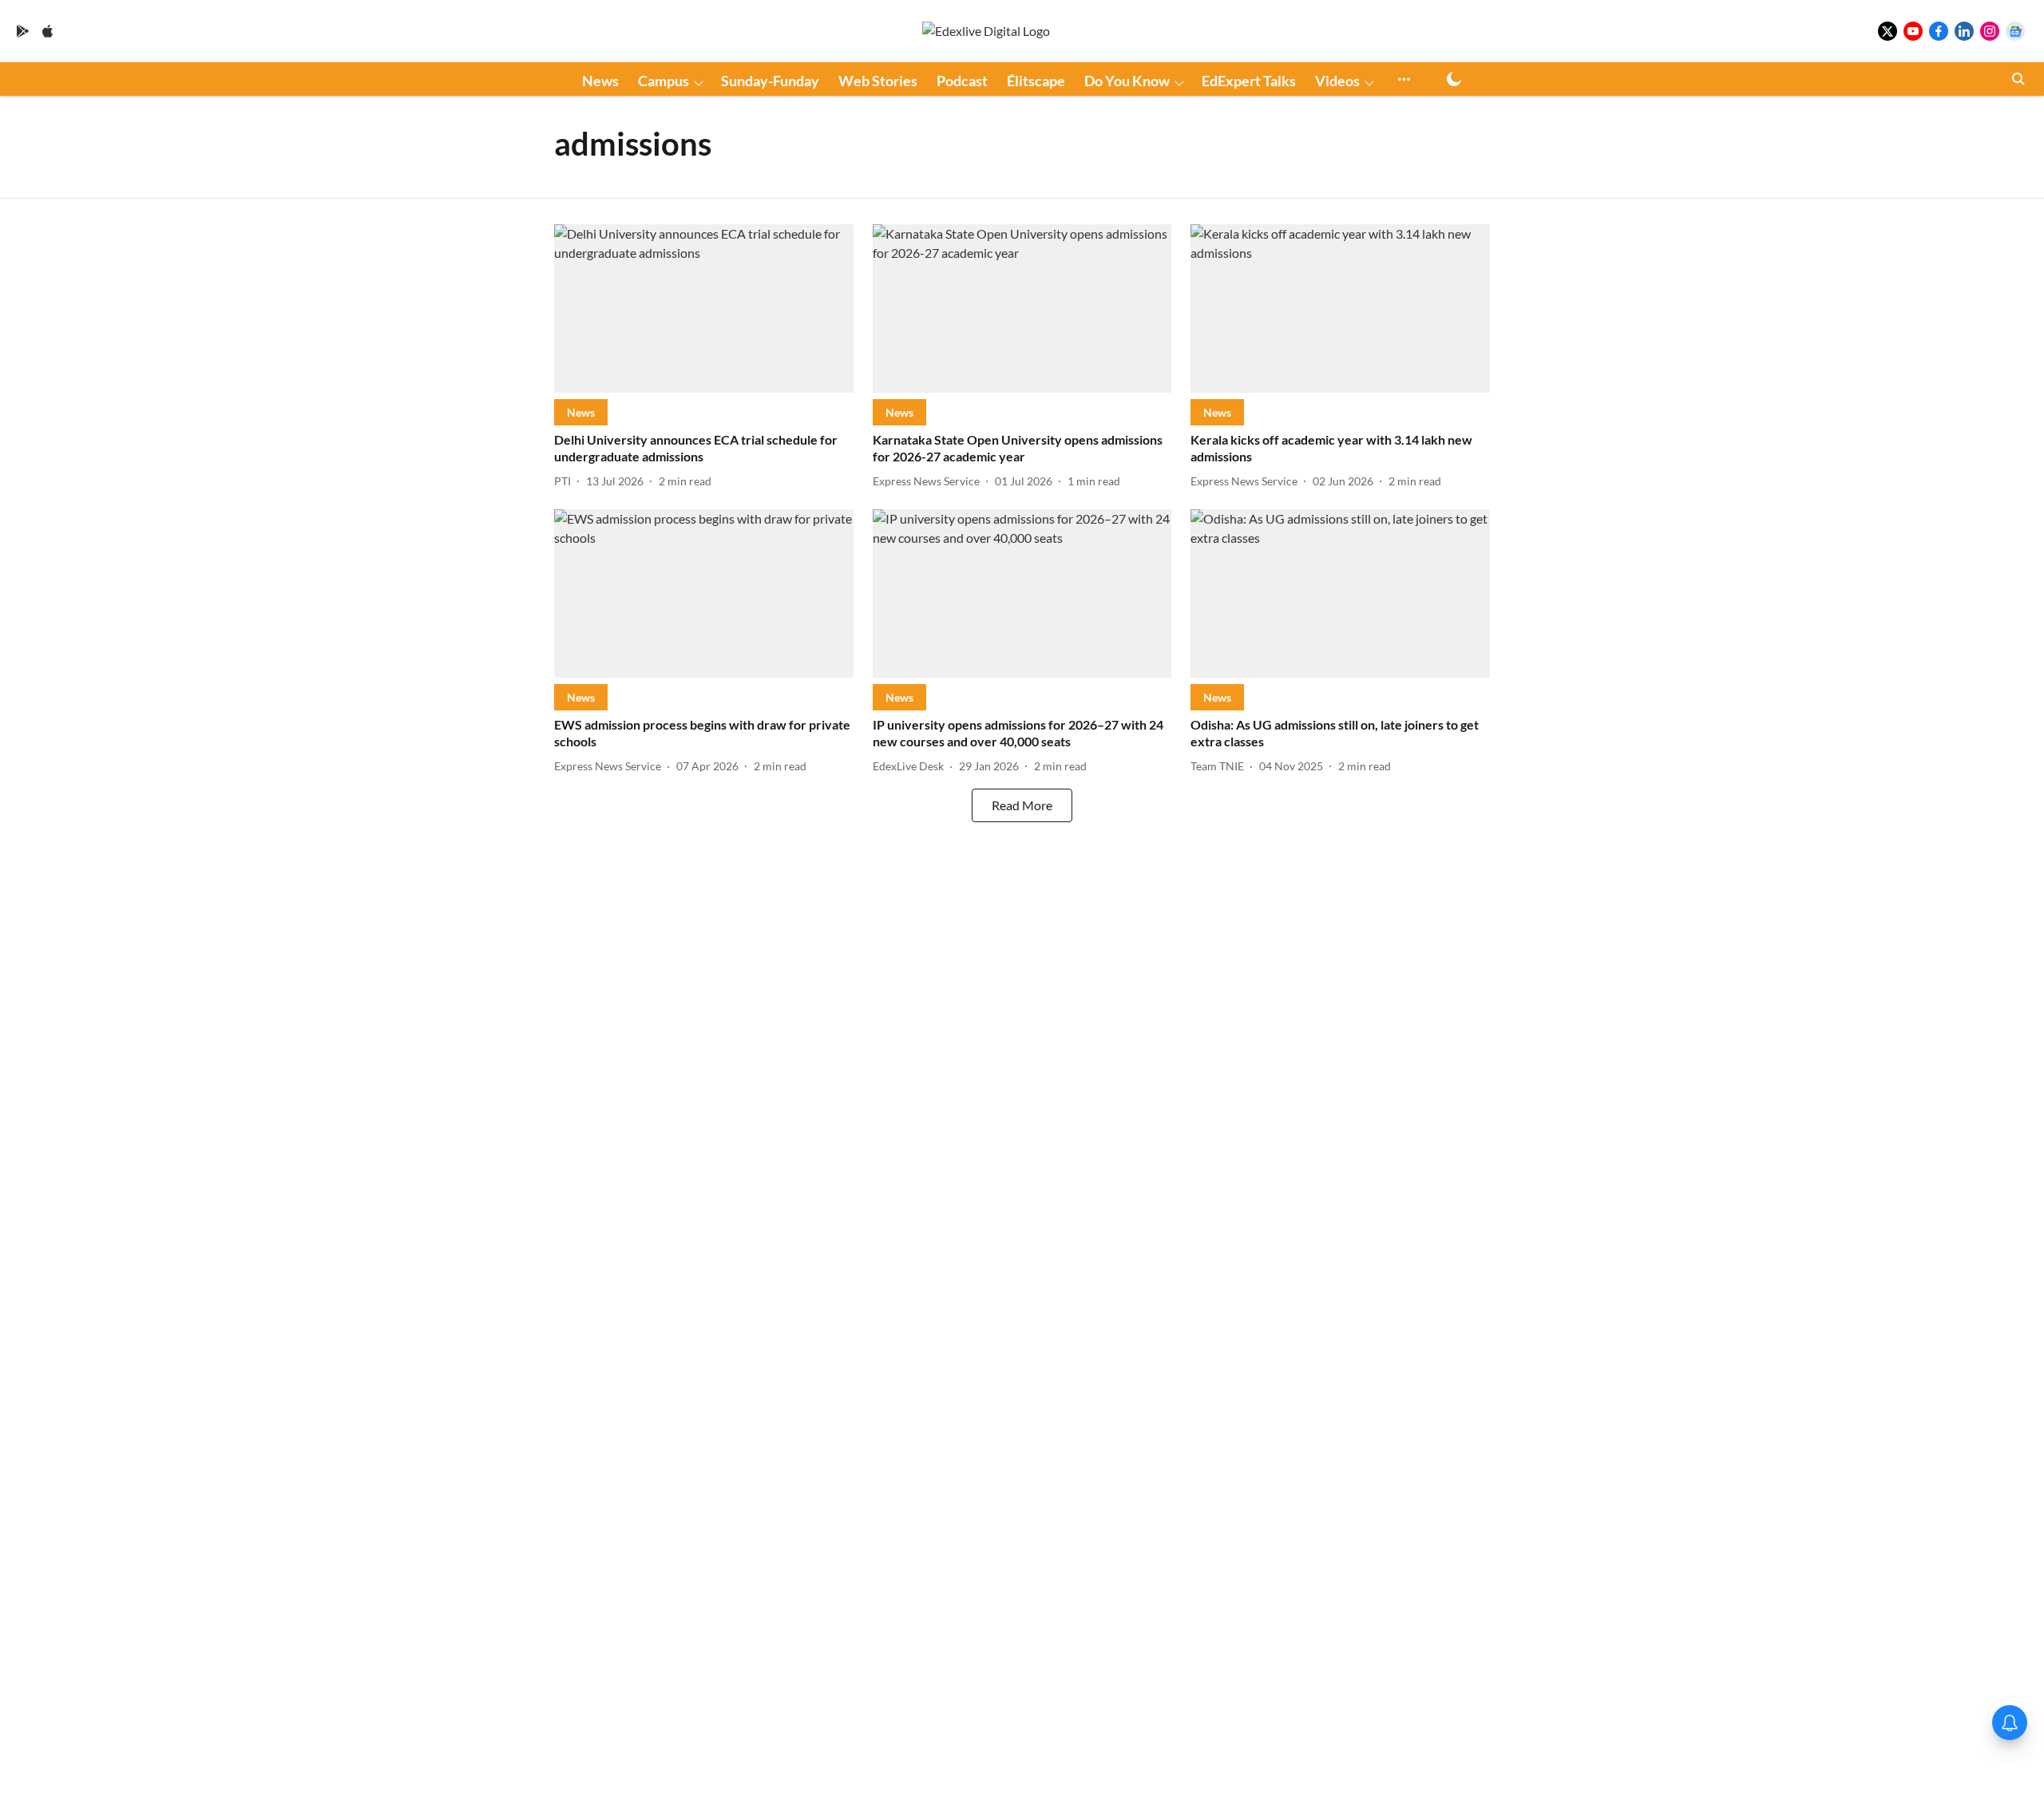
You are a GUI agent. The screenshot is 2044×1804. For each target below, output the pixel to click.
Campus (664, 81)
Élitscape (1036, 81)
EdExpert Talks (1249, 81)
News (600, 81)
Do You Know (1127, 81)
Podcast (962, 81)
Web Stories (878, 81)
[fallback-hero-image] (704, 309)
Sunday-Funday (770, 81)
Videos (1337, 81)
